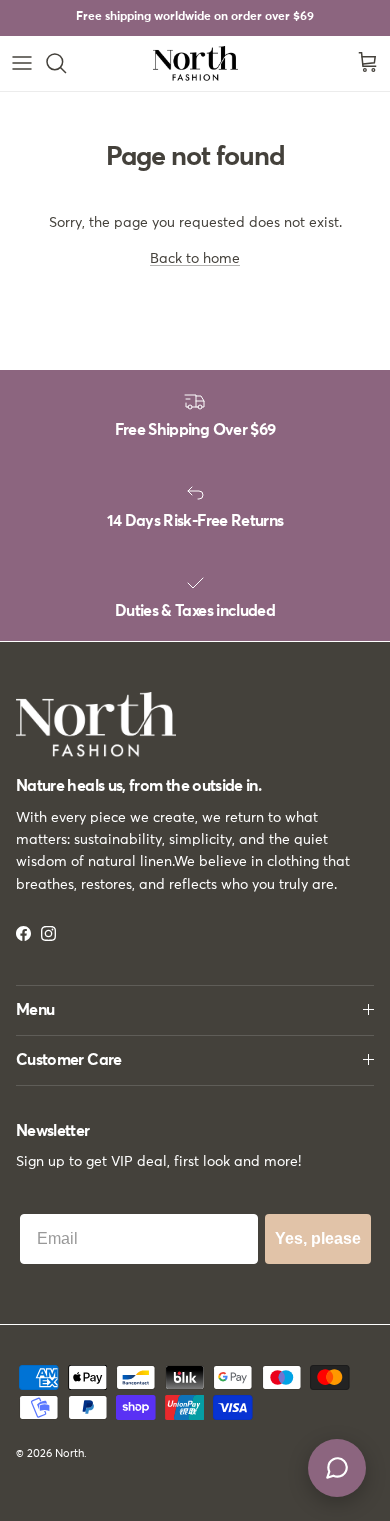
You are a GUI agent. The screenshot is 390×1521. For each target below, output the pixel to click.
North (69, 1453)
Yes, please (318, 1238)
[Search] (66, 63)
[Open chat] (337, 1468)
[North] (195, 63)
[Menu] (22, 63)
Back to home (195, 259)
